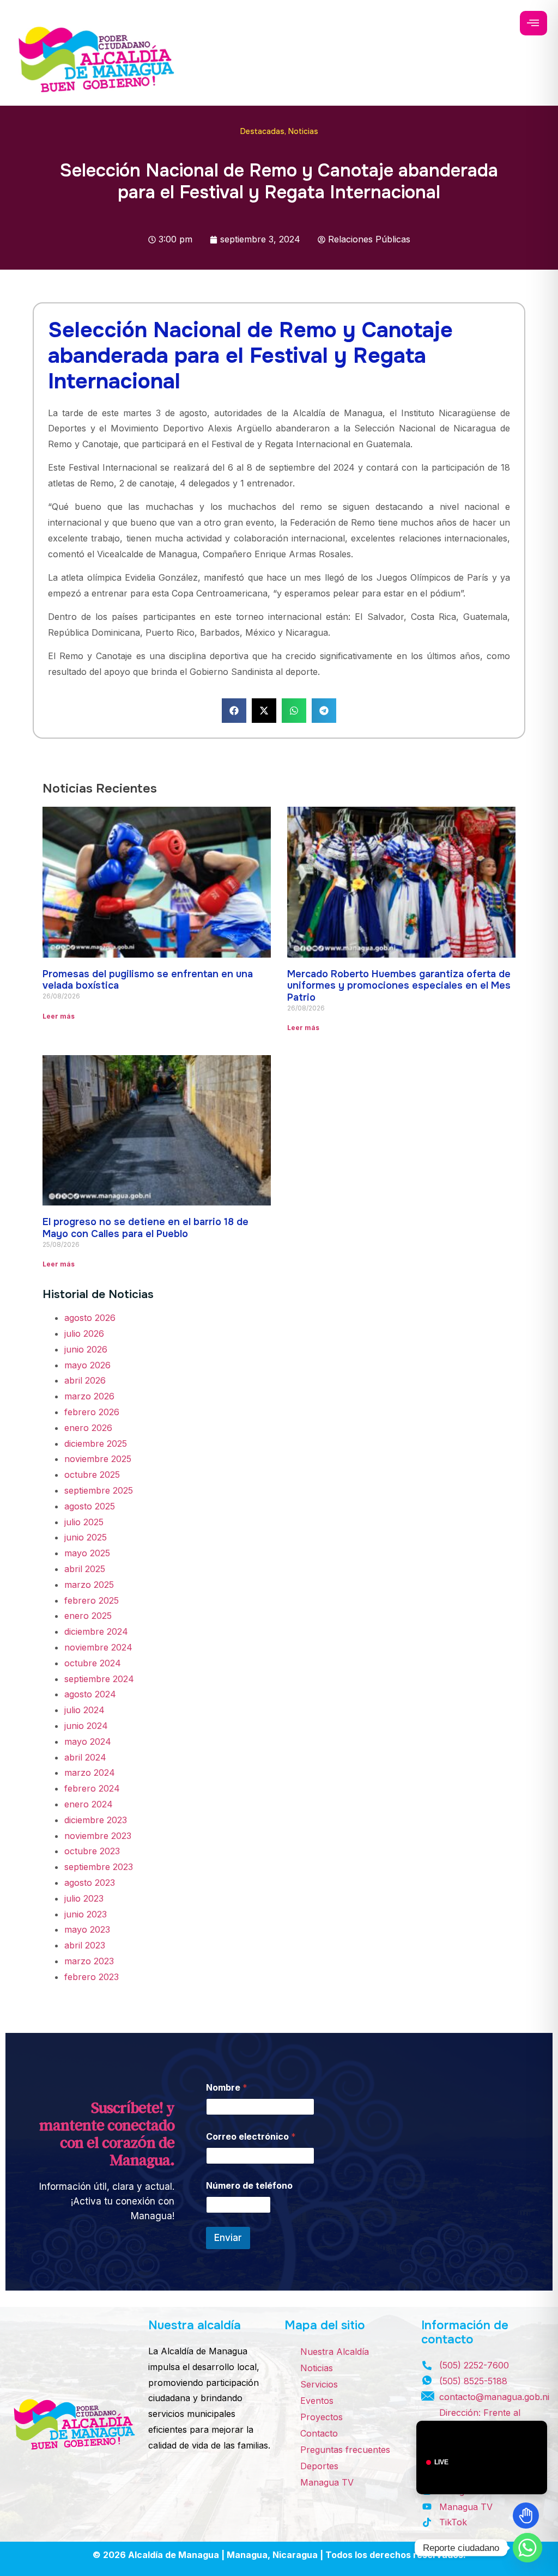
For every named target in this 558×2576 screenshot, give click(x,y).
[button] (234, 711)
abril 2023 (85, 1945)
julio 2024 (84, 1710)
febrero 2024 (92, 1788)
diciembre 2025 (96, 1444)
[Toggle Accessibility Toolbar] (526, 2516)
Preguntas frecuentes (345, 2450)
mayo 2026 (87, 1365)
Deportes (319, 2466)
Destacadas (262, 131)
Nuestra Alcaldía (335, 2352)
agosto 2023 (90, 1883)
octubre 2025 (92, 1475)
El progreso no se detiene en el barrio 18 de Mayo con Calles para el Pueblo (145, 1228)
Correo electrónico (251, 2137)
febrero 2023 (92, 1977)
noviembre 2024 (98, 1647)
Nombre (227, 2088)
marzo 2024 (90, 1773)
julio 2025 (84, 1522)
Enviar (228, 2238)
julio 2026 (84, 1333)
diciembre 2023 (96, 1820)
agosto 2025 (90, 1506)
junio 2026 (86, 1349)
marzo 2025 (89, 1585)
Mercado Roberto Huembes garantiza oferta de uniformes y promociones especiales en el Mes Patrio (399, 986)
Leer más (59, 1016)
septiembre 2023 (99, 1867)
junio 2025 (86, 1537)
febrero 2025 (92, 1600)
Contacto (319, 2433)
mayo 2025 (87, 1553)
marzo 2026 (89, 1396)
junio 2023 (86, 1914)
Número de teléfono (249, 2186)
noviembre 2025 (98, 1459)
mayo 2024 (88, 1741)
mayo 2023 (87, 1929)
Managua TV (327, 2482)
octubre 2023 (92, 1851)
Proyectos (322, 2417)
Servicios (319, 2384)
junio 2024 (86, 1726)
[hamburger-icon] (533, 23)
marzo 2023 (89, 1961)
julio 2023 (84, 1898)
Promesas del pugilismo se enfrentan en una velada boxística (148, 980)
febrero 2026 (92, 1412)
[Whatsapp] (527, 2548)
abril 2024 (85, 1757)
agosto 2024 (90, 1694)
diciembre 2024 (96, 1631)
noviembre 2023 (98, 1836)
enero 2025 (88, 1616)
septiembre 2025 (99, 1490)
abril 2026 (85, 1380)
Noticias (303, 131)
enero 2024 (89, 1804)
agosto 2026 (90, 1318)
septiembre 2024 (99, 1679)
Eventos (317, 2401)
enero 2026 (88, 1428)
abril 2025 (85, 1569)
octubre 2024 (93, 1663)
